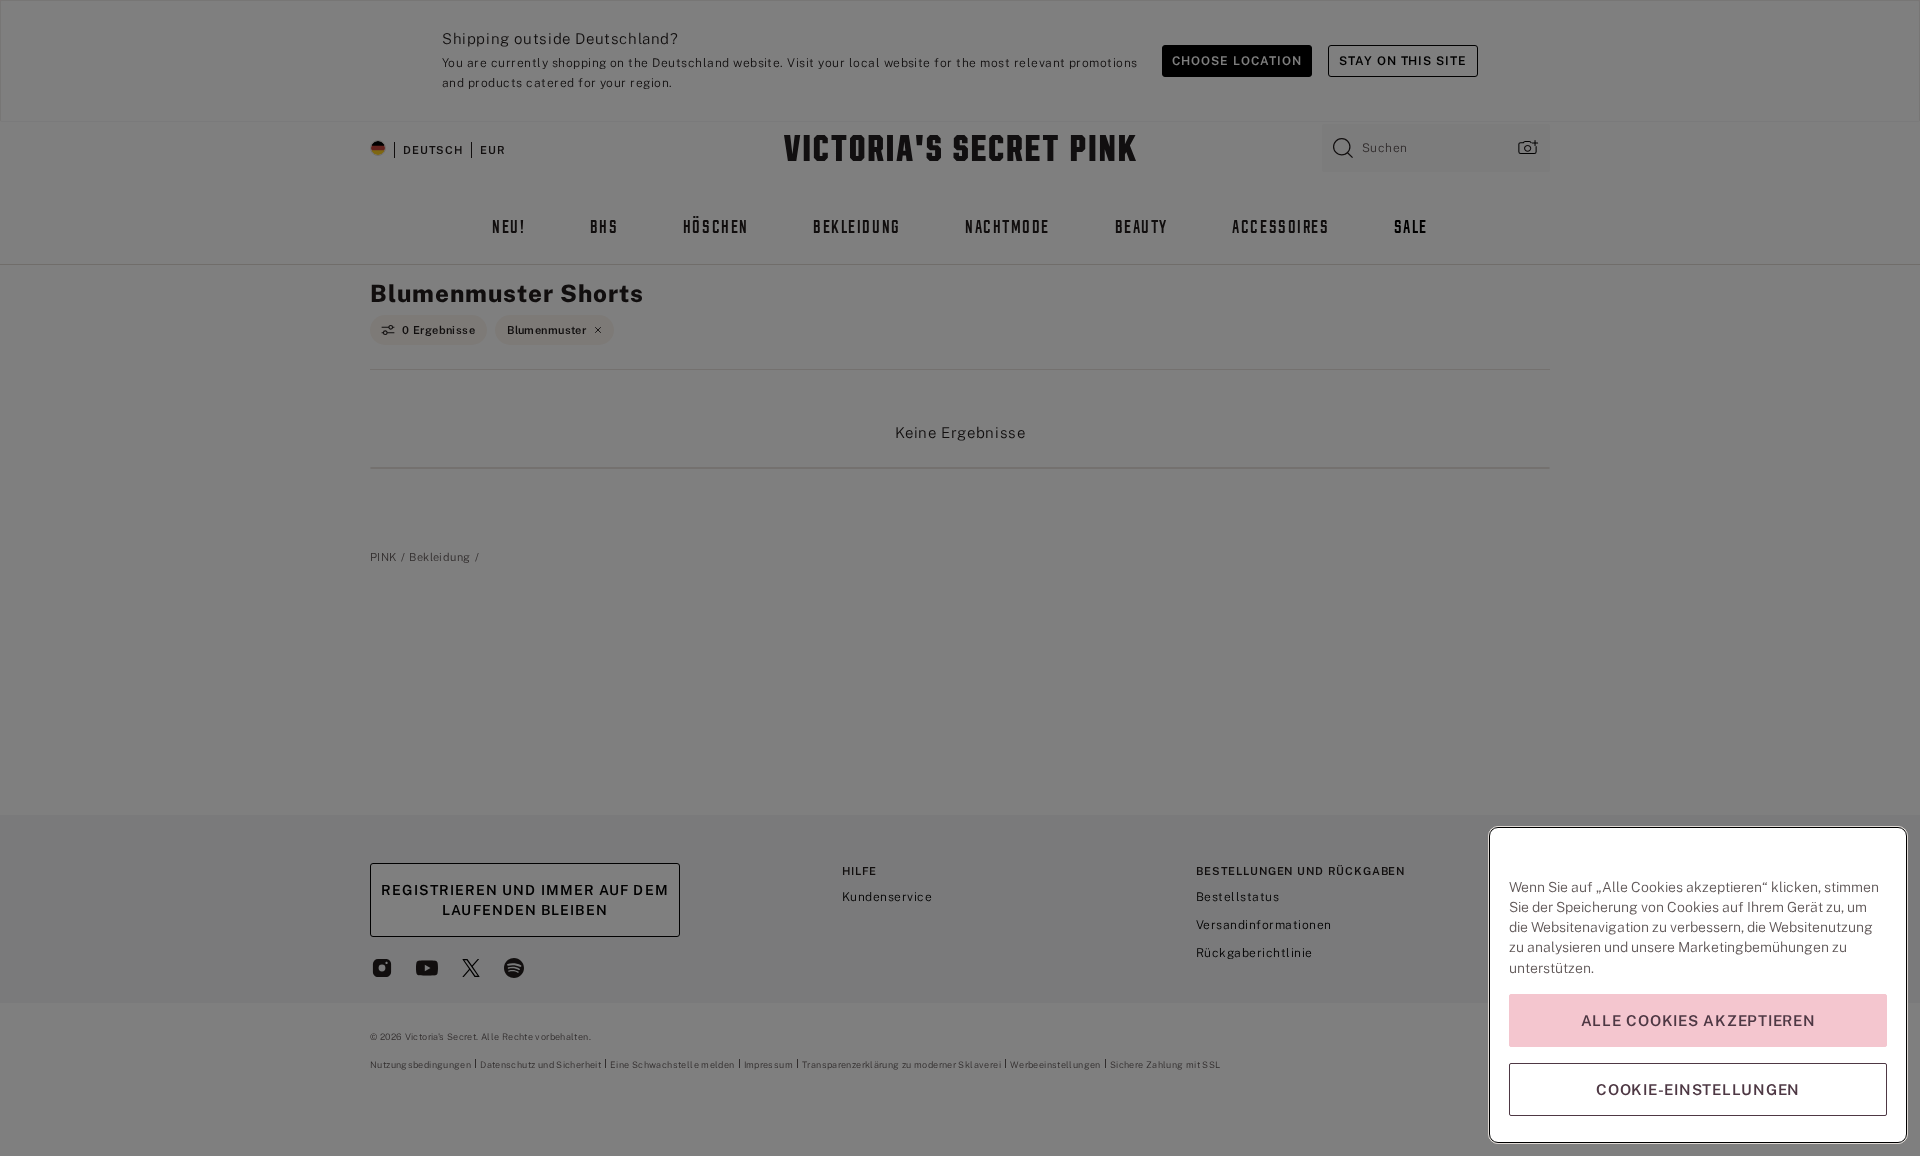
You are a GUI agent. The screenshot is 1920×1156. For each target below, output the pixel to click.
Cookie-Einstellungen (1698, 1089)
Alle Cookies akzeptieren (1698, 1020)
